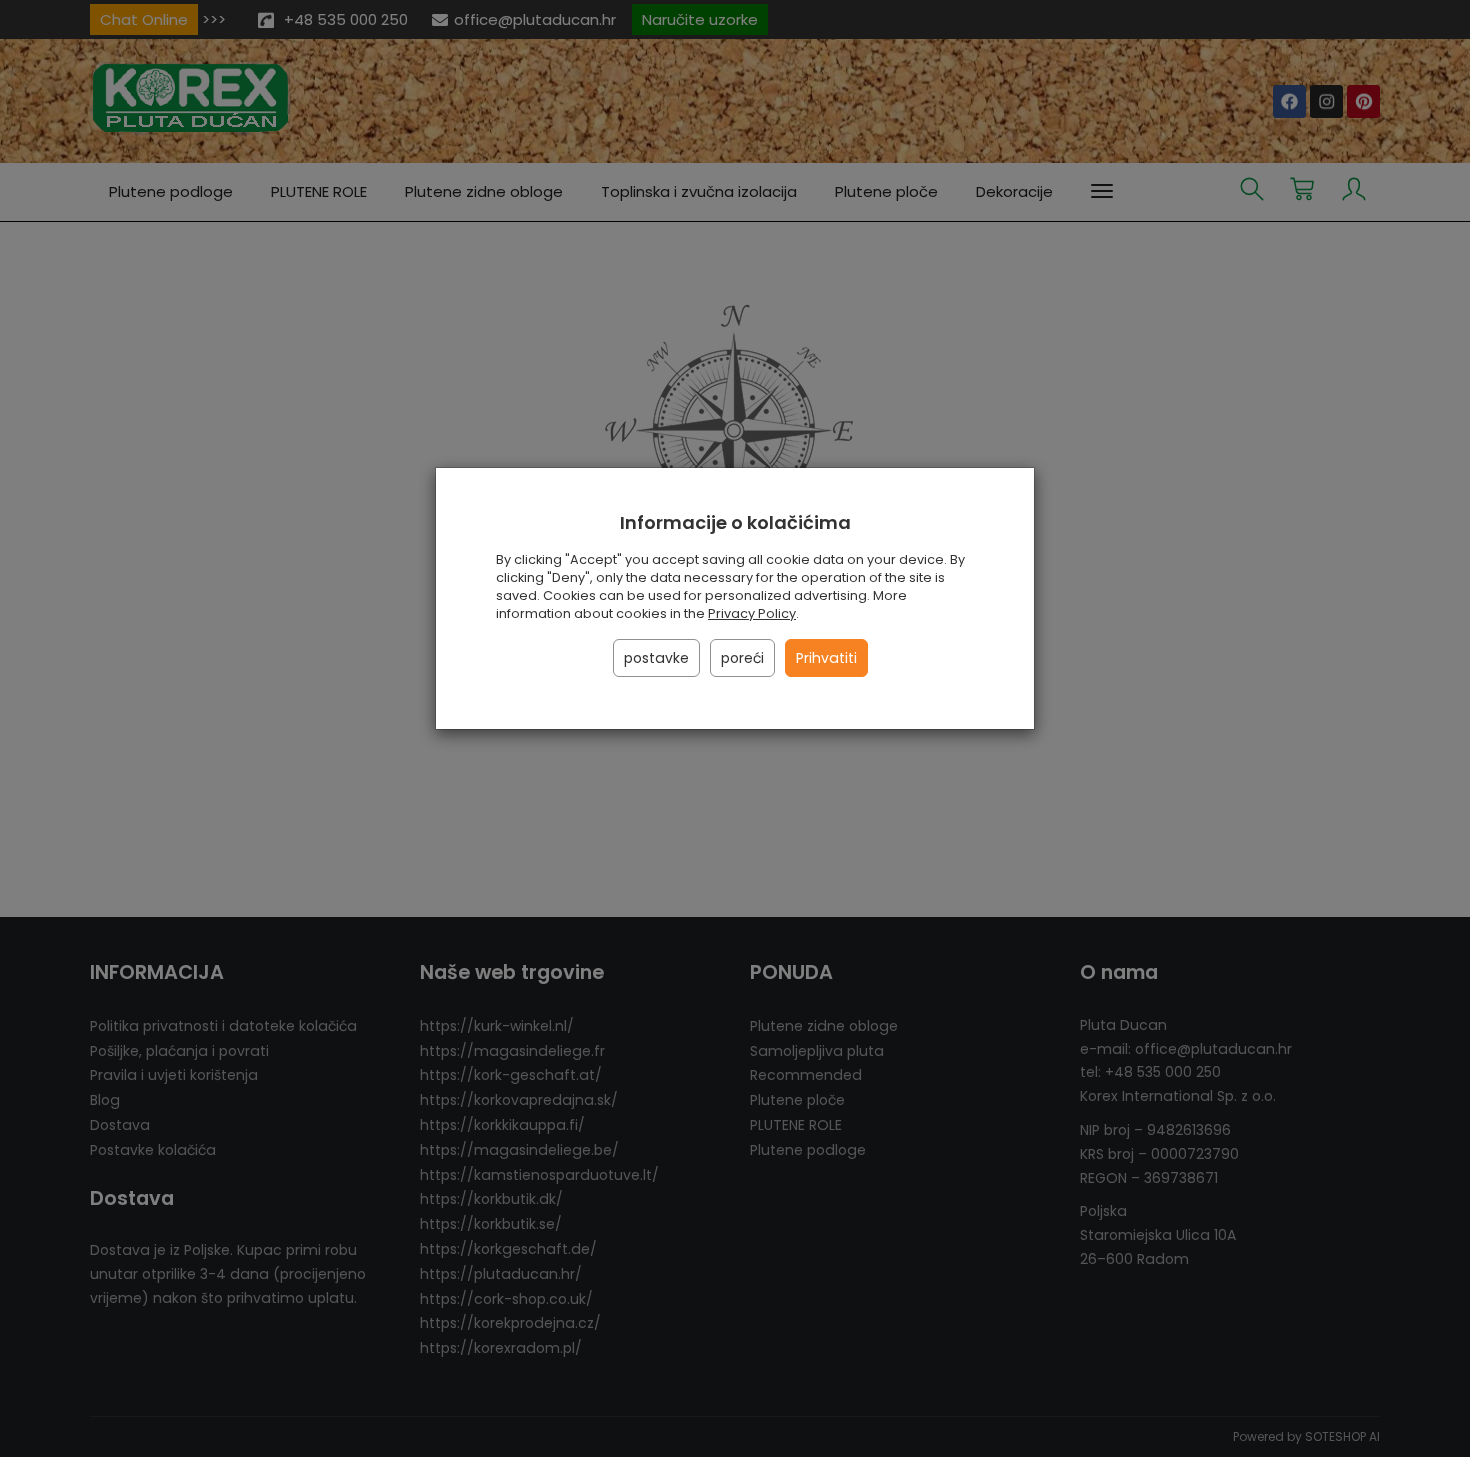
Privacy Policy (752, 613)
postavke (656, 658)
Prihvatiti (826, 658)
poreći (742, 658)
